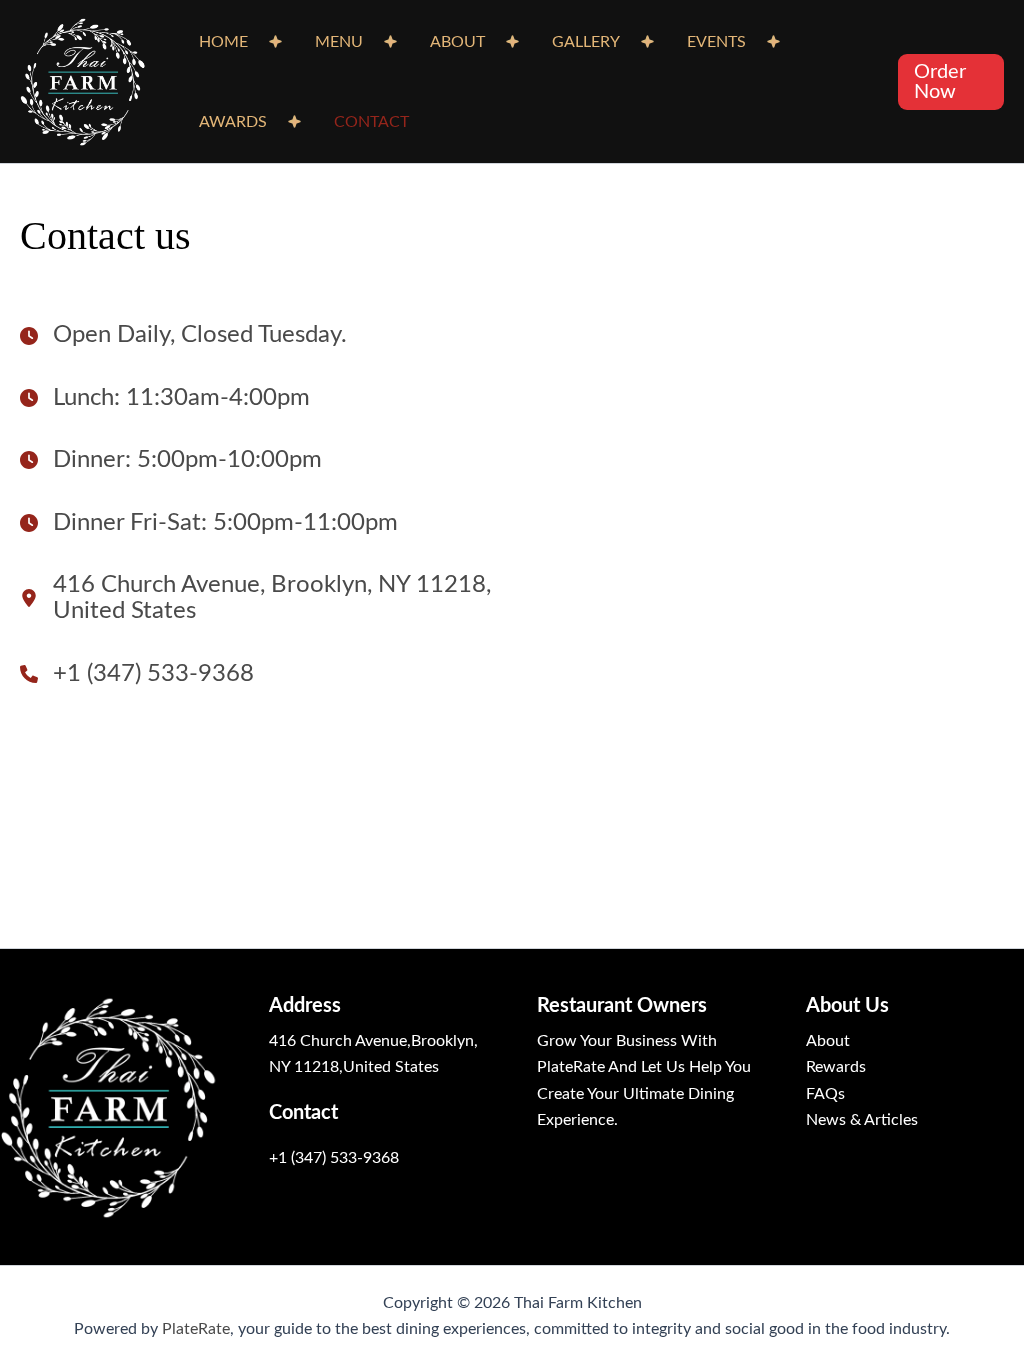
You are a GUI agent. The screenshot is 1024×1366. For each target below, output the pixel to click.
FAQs (825, 1094)
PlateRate (196, 1329)
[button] (951, 82)
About (828, 1041)
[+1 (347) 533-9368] (137, 674)
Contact (371, 122)
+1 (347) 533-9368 (334, 1158)
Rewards (836, 1067)
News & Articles (862, 1120)
